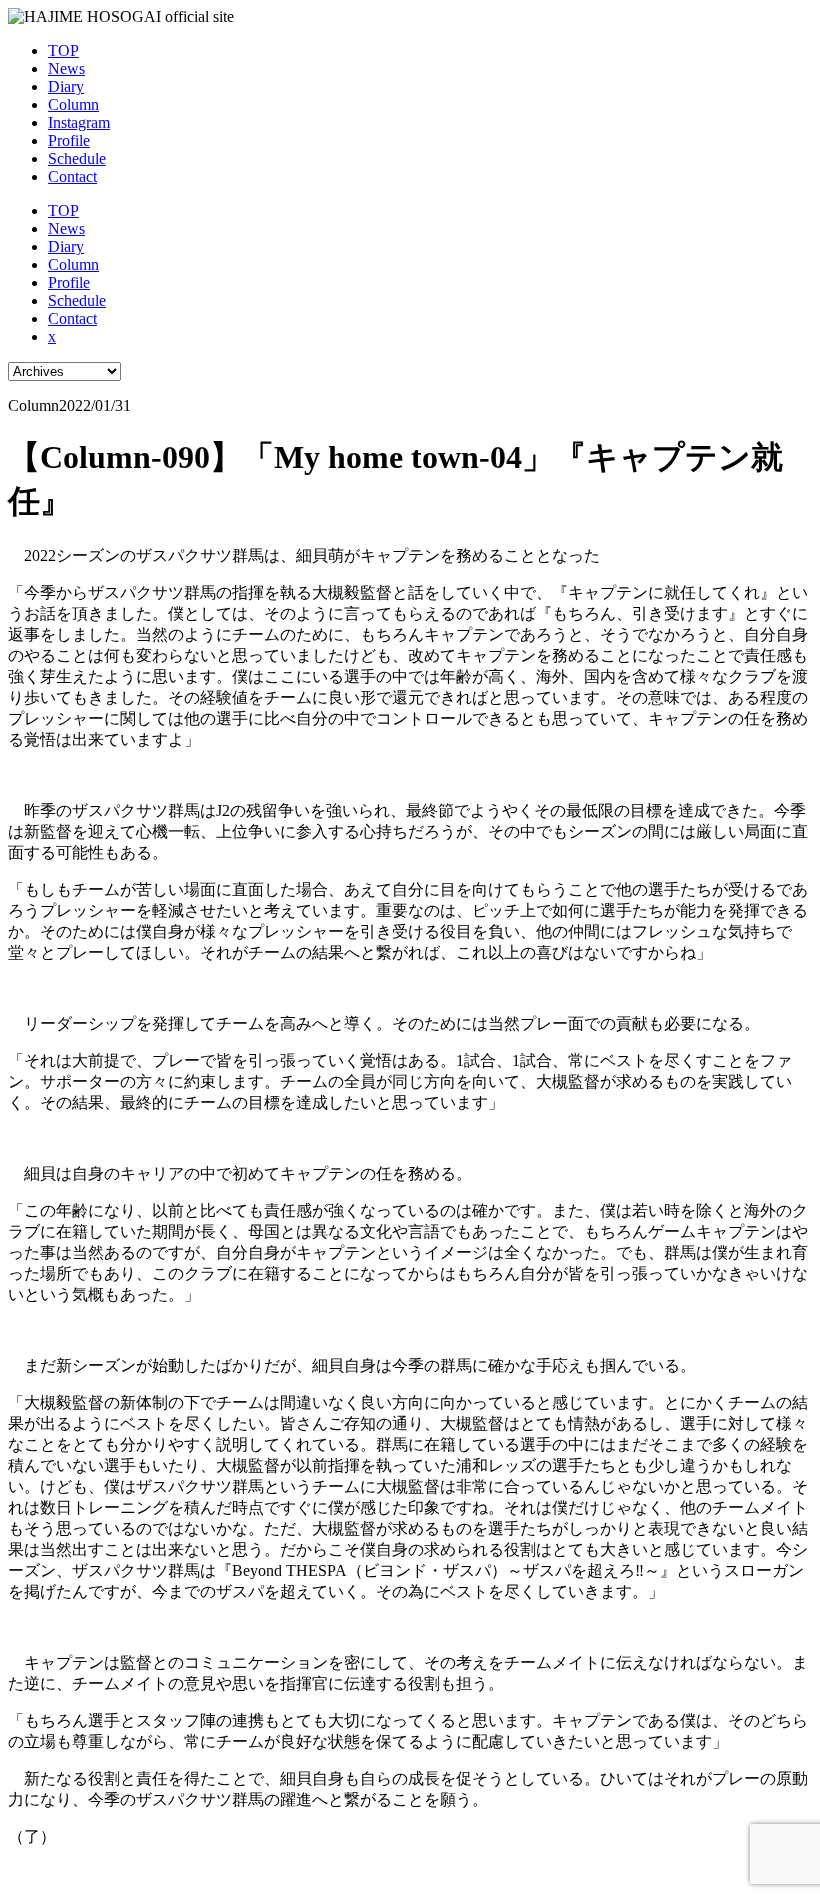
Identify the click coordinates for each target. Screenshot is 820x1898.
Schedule (77, 158)
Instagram (79, 122)
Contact (72, 176)
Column (73, 104)
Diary (66, 86)
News (66, 68)
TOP (63, 50)
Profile (69, 140)
